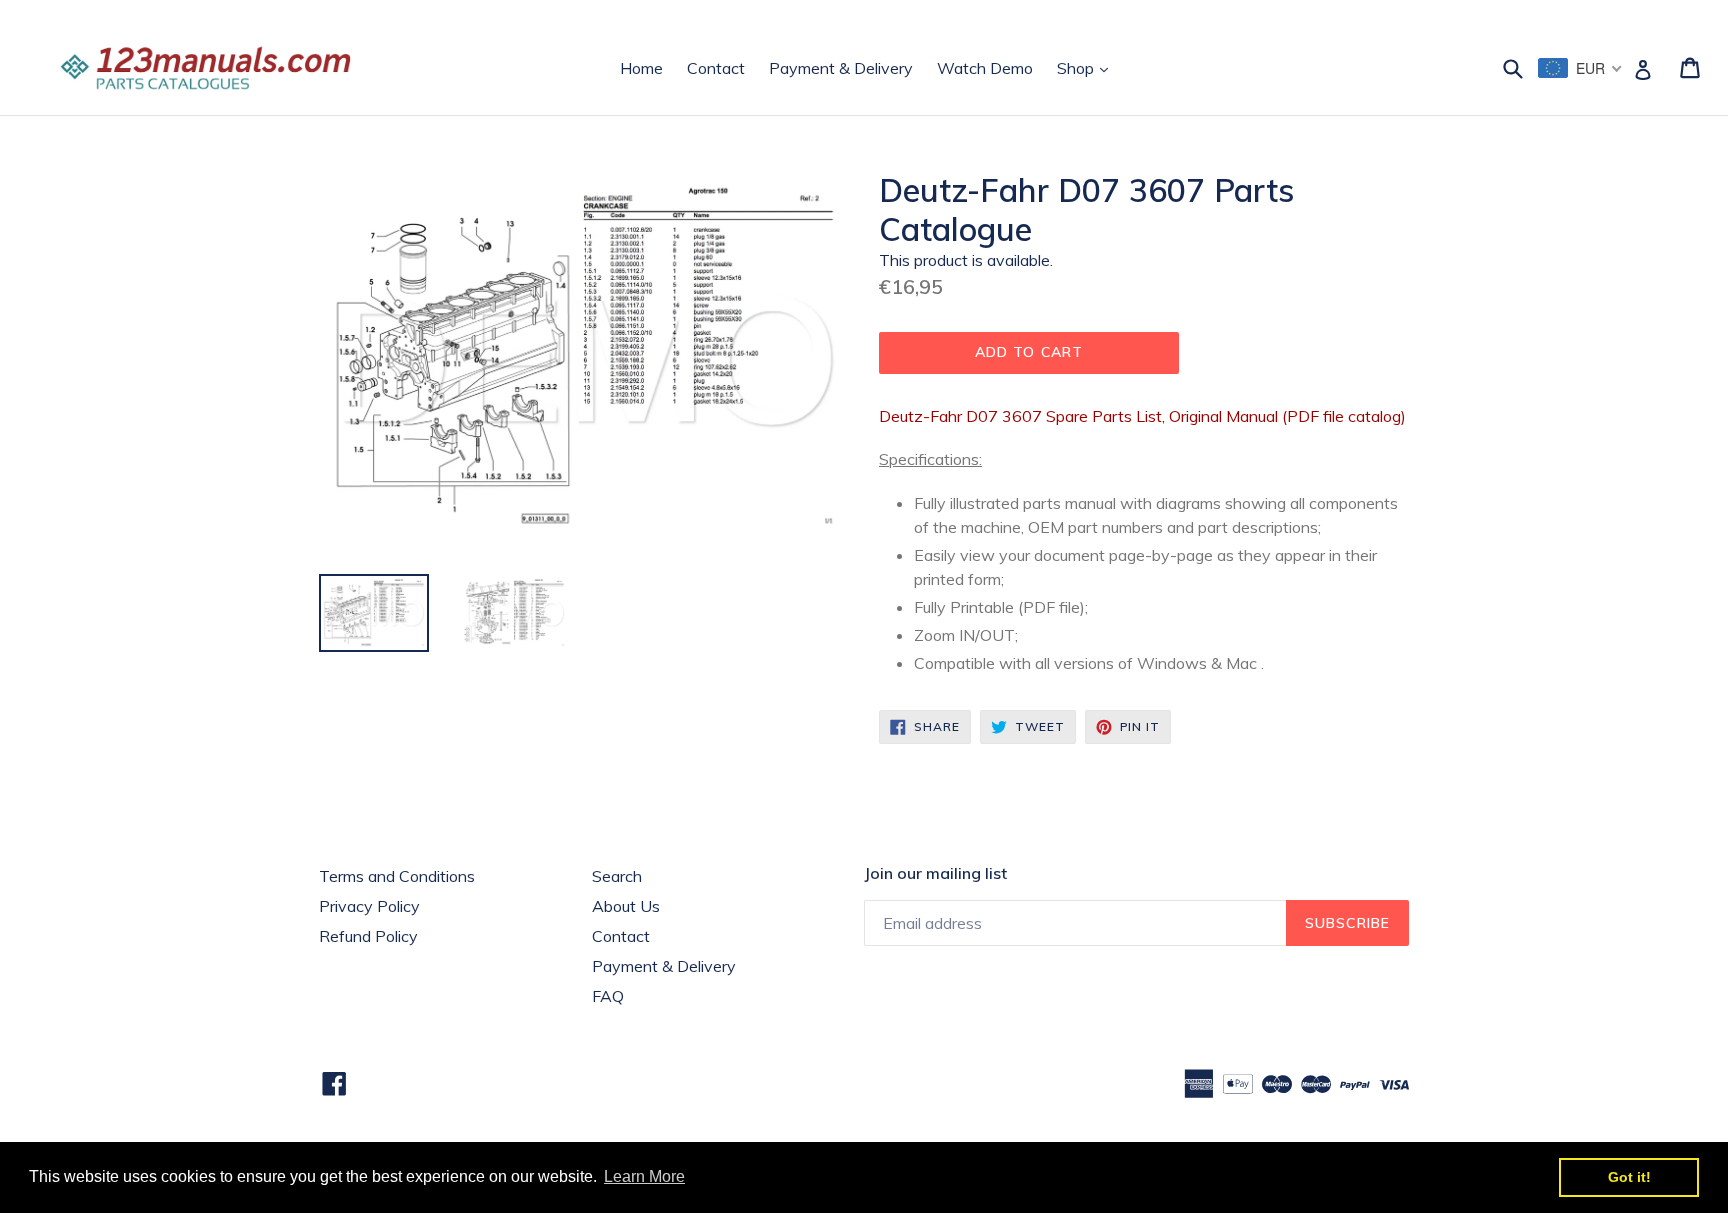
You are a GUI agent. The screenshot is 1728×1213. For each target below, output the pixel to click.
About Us (626, 906)
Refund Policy (368, 936)
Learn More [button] (644, 1176)
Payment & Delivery (841, 68)
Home (641, 68)
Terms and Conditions (397, 876)
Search (617, 876)
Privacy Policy (369, 906)
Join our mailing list (935, 873)
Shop (1087, 67)
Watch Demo (985, 68)
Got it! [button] (1629, 1177)
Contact (716, 68)
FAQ (608, 996)
